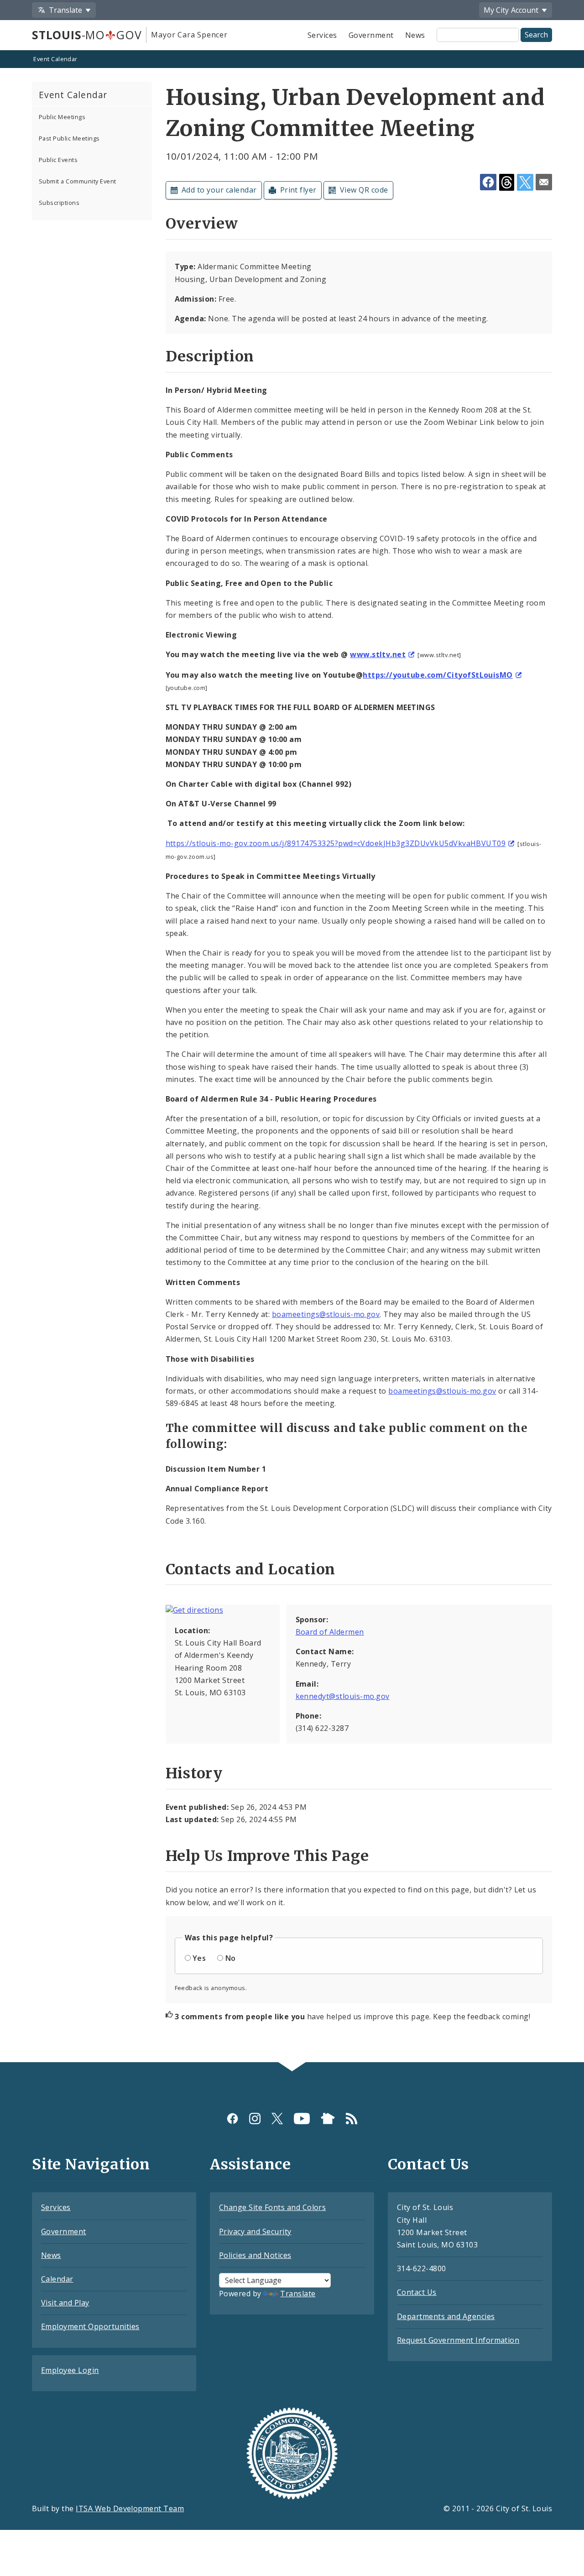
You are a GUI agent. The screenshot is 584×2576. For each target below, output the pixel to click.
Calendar (57, 2279)
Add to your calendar (219, 190)
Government (371, 35)
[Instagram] (255, 2118)
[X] (277, 2118)
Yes (199, 1958)
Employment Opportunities (90, 2326)
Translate (298, 2294)
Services (322, 35)
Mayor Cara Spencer (189, 35)
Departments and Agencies (446, 2316)
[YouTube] (302, 2118)
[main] (292, 1057)
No (231, 1958)
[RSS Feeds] (352, 2118)
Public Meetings (62, 117)
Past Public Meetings (69, 138)
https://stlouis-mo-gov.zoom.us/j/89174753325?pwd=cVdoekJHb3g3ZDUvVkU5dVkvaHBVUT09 (336, 843)
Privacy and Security (255, 2231)
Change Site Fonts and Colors (272, 2207)
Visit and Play (65, 2303)
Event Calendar (55, 59)
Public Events (58, 160)
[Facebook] (232, 2118)
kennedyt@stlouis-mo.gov (343, 1696)
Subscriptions (59, 203)
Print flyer (298, 190)
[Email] (544, 182)
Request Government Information (458, 2340)
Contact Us (417, 2292)
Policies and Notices (255, 2255)
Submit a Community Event (78, 181)
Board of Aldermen (330, 1632)
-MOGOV (87, 35)
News (415, 35)
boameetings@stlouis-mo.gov (326, 1314)
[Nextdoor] (328, 2118)
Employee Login (70, 2370)
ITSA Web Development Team (130, 2508)
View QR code (364, 190)
